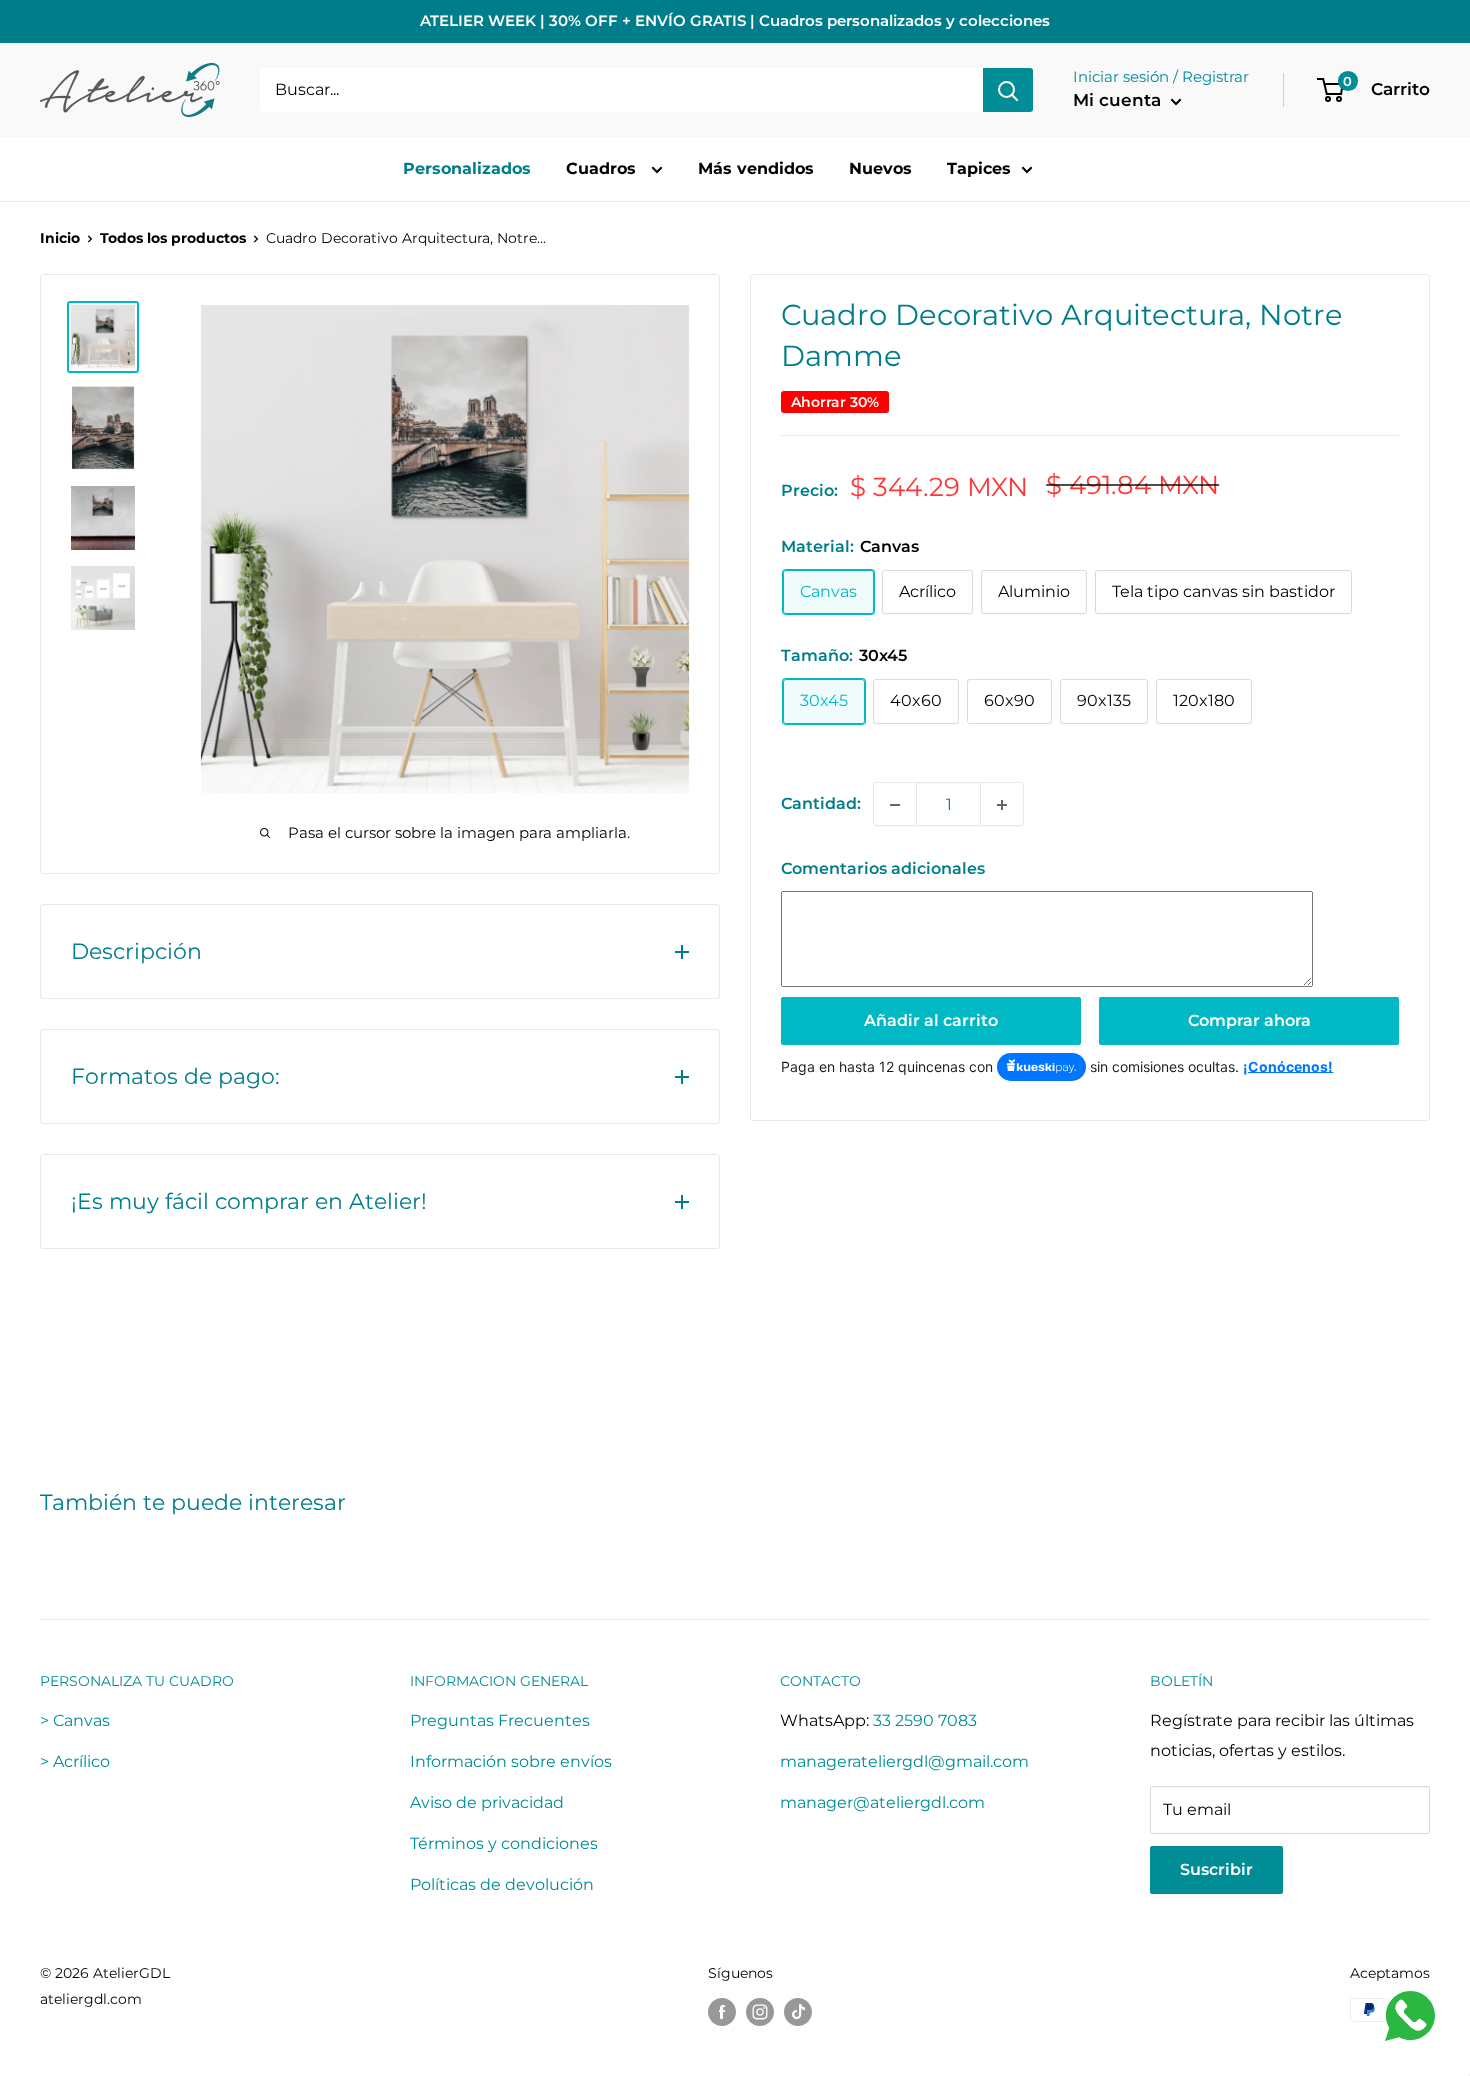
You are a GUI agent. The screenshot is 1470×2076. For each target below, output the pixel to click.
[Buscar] (1008, 90)
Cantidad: (821, 804)
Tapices (979, 168)
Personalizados (467, 168)
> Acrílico (75, 1761)
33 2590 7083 (925, 1720)
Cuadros (603, 168)
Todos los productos (173, 238)
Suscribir (1216, 1869)
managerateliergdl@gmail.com (904, 1761)
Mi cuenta (1119, 100)
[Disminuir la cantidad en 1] (895, 805)
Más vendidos (756, 168)
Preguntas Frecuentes (500, 1720)
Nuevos (880, 168)
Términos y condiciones (504, 1843)
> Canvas (75, 1720)
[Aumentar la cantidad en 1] (1002, 805)
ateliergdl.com (91, 1999)
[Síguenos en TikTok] (798, 2012)
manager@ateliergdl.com (882, 1802)
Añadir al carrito (931, 1020)
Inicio (60, 238)
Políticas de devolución (502, 1884)
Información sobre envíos (511, 1761)
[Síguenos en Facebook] (722, 2012)
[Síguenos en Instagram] (760, 2012)
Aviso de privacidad (487, 1802)
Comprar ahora (1249, 1020)
